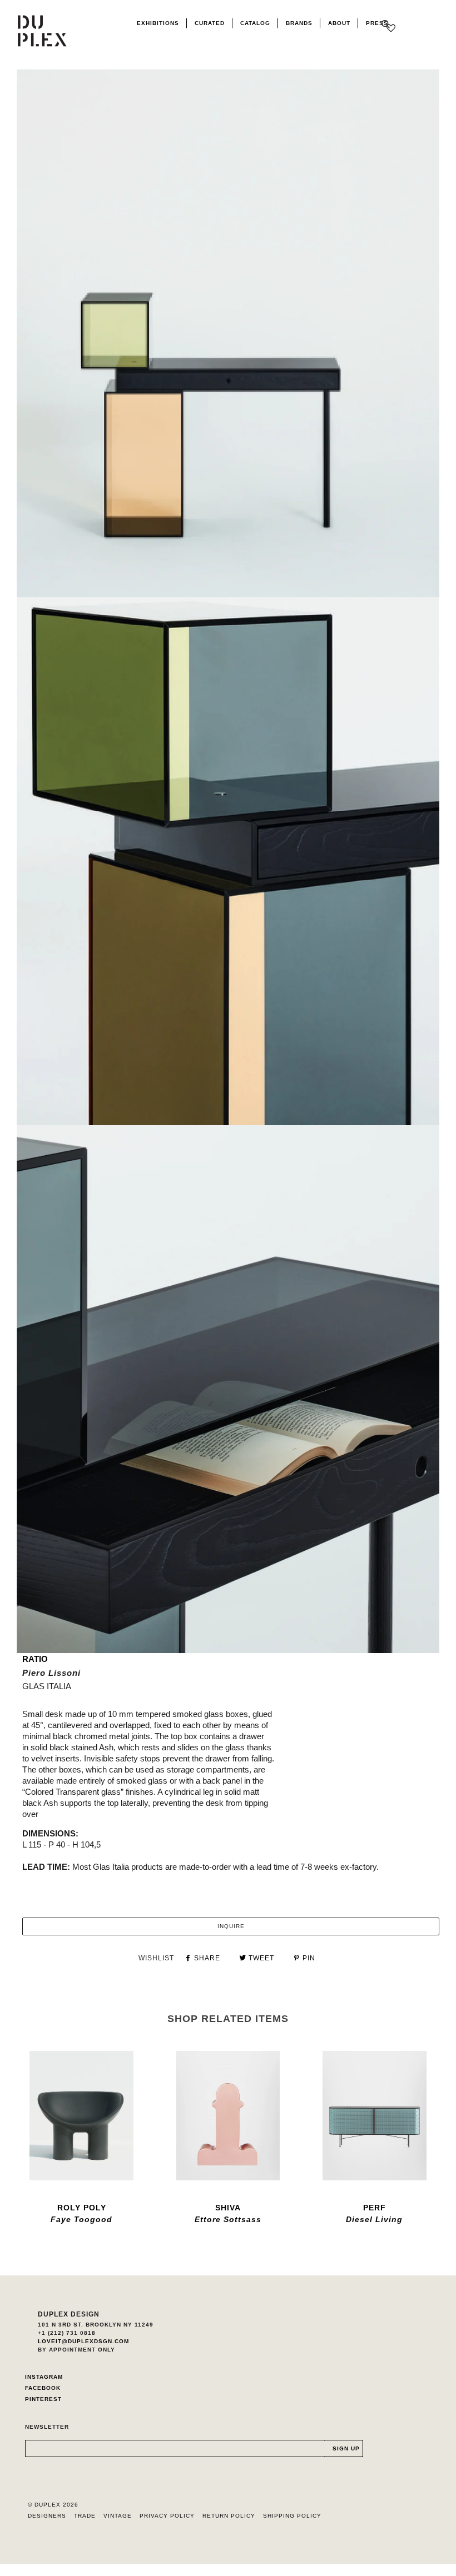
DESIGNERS (47, 2516)
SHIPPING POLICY (292, 2516)
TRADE (85, 2516)
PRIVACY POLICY (167, 2516)
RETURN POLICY (229, 2516)
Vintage (118, 2516)
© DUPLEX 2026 (53, 2505)
